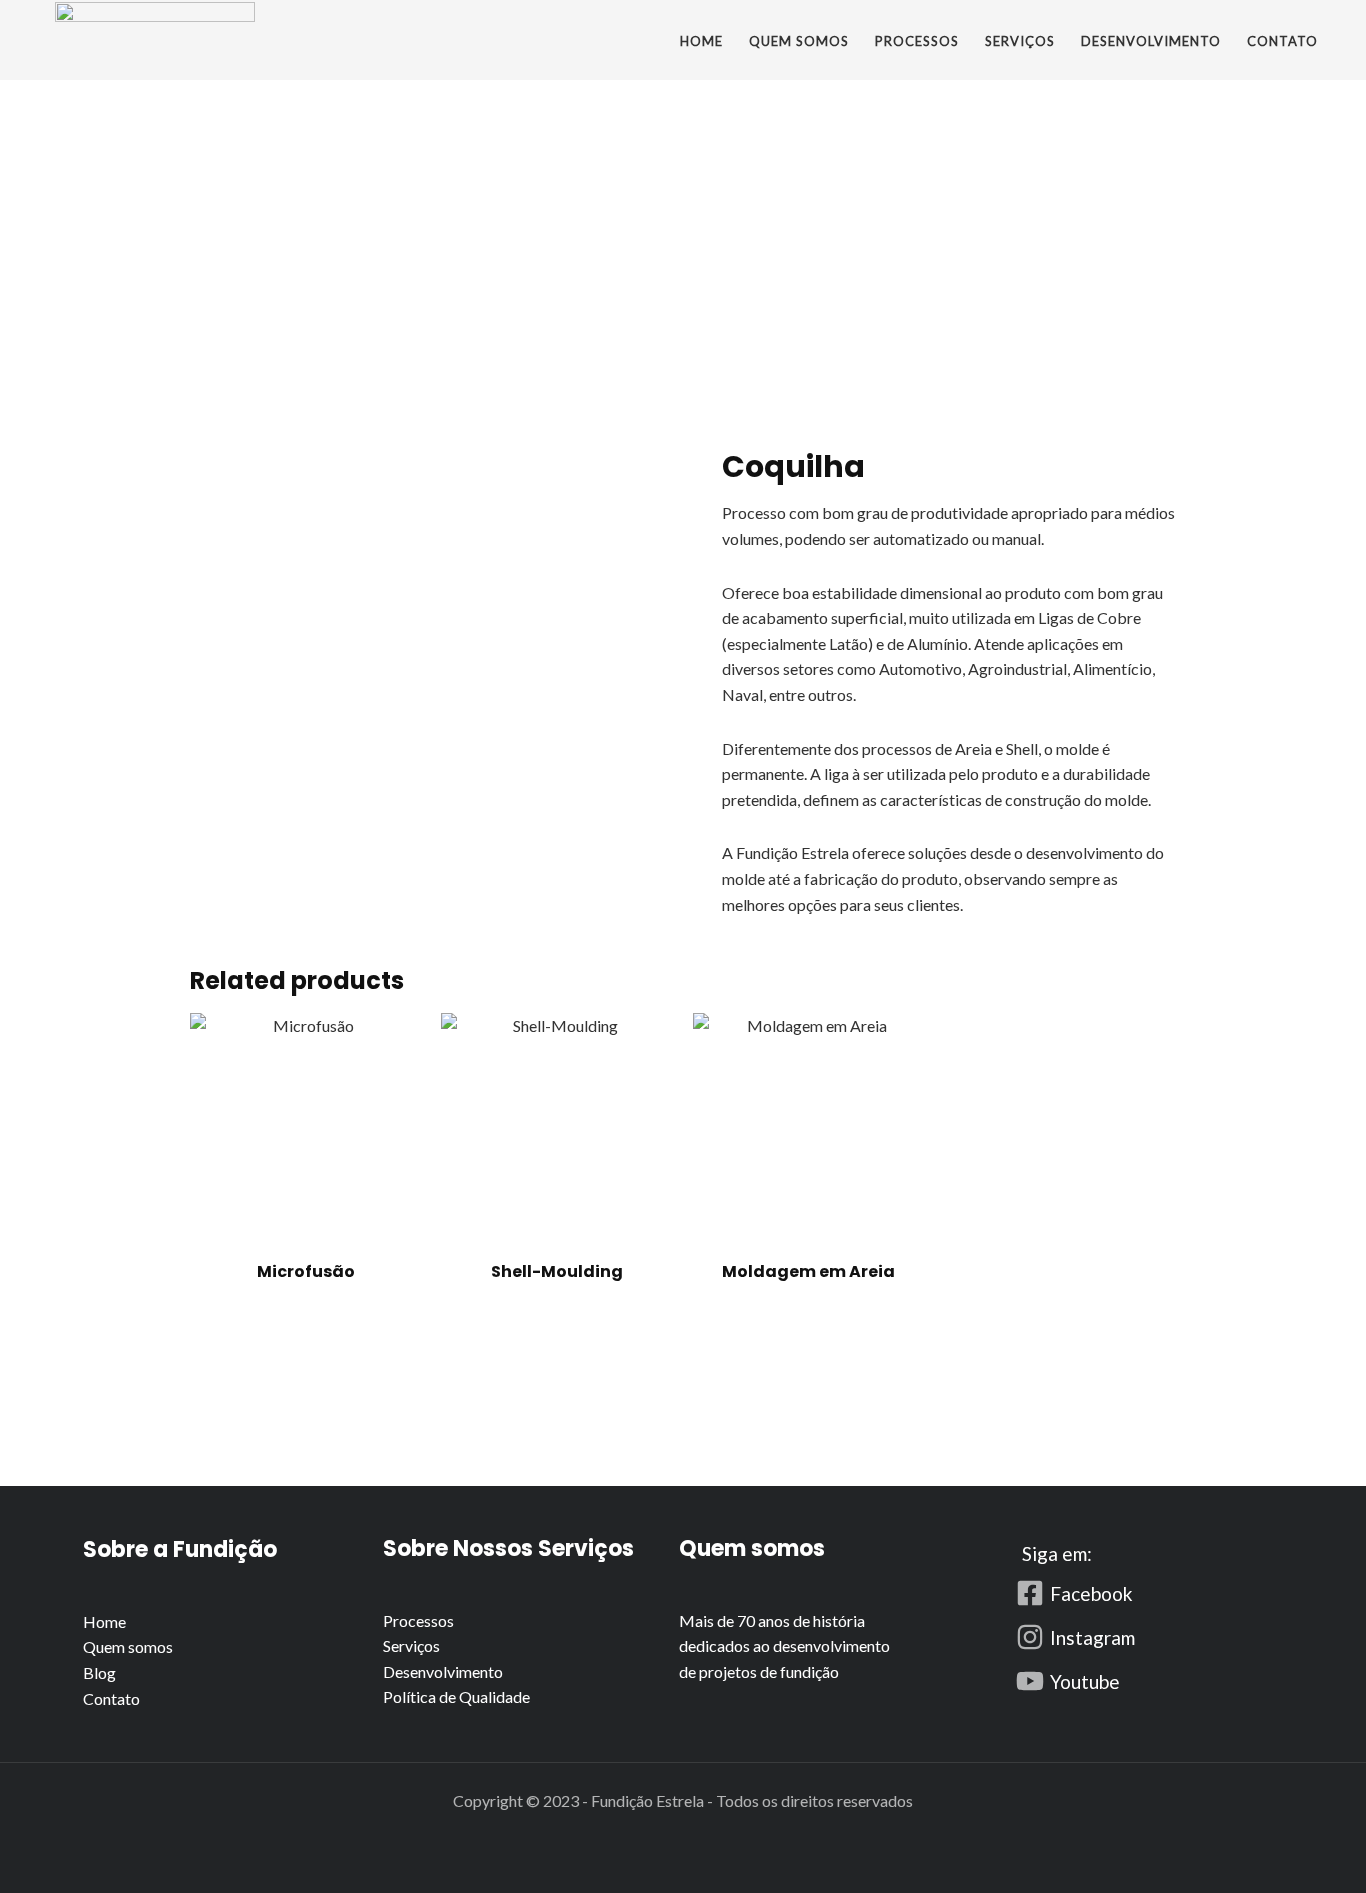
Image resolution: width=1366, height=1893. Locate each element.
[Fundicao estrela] (155, 35)
